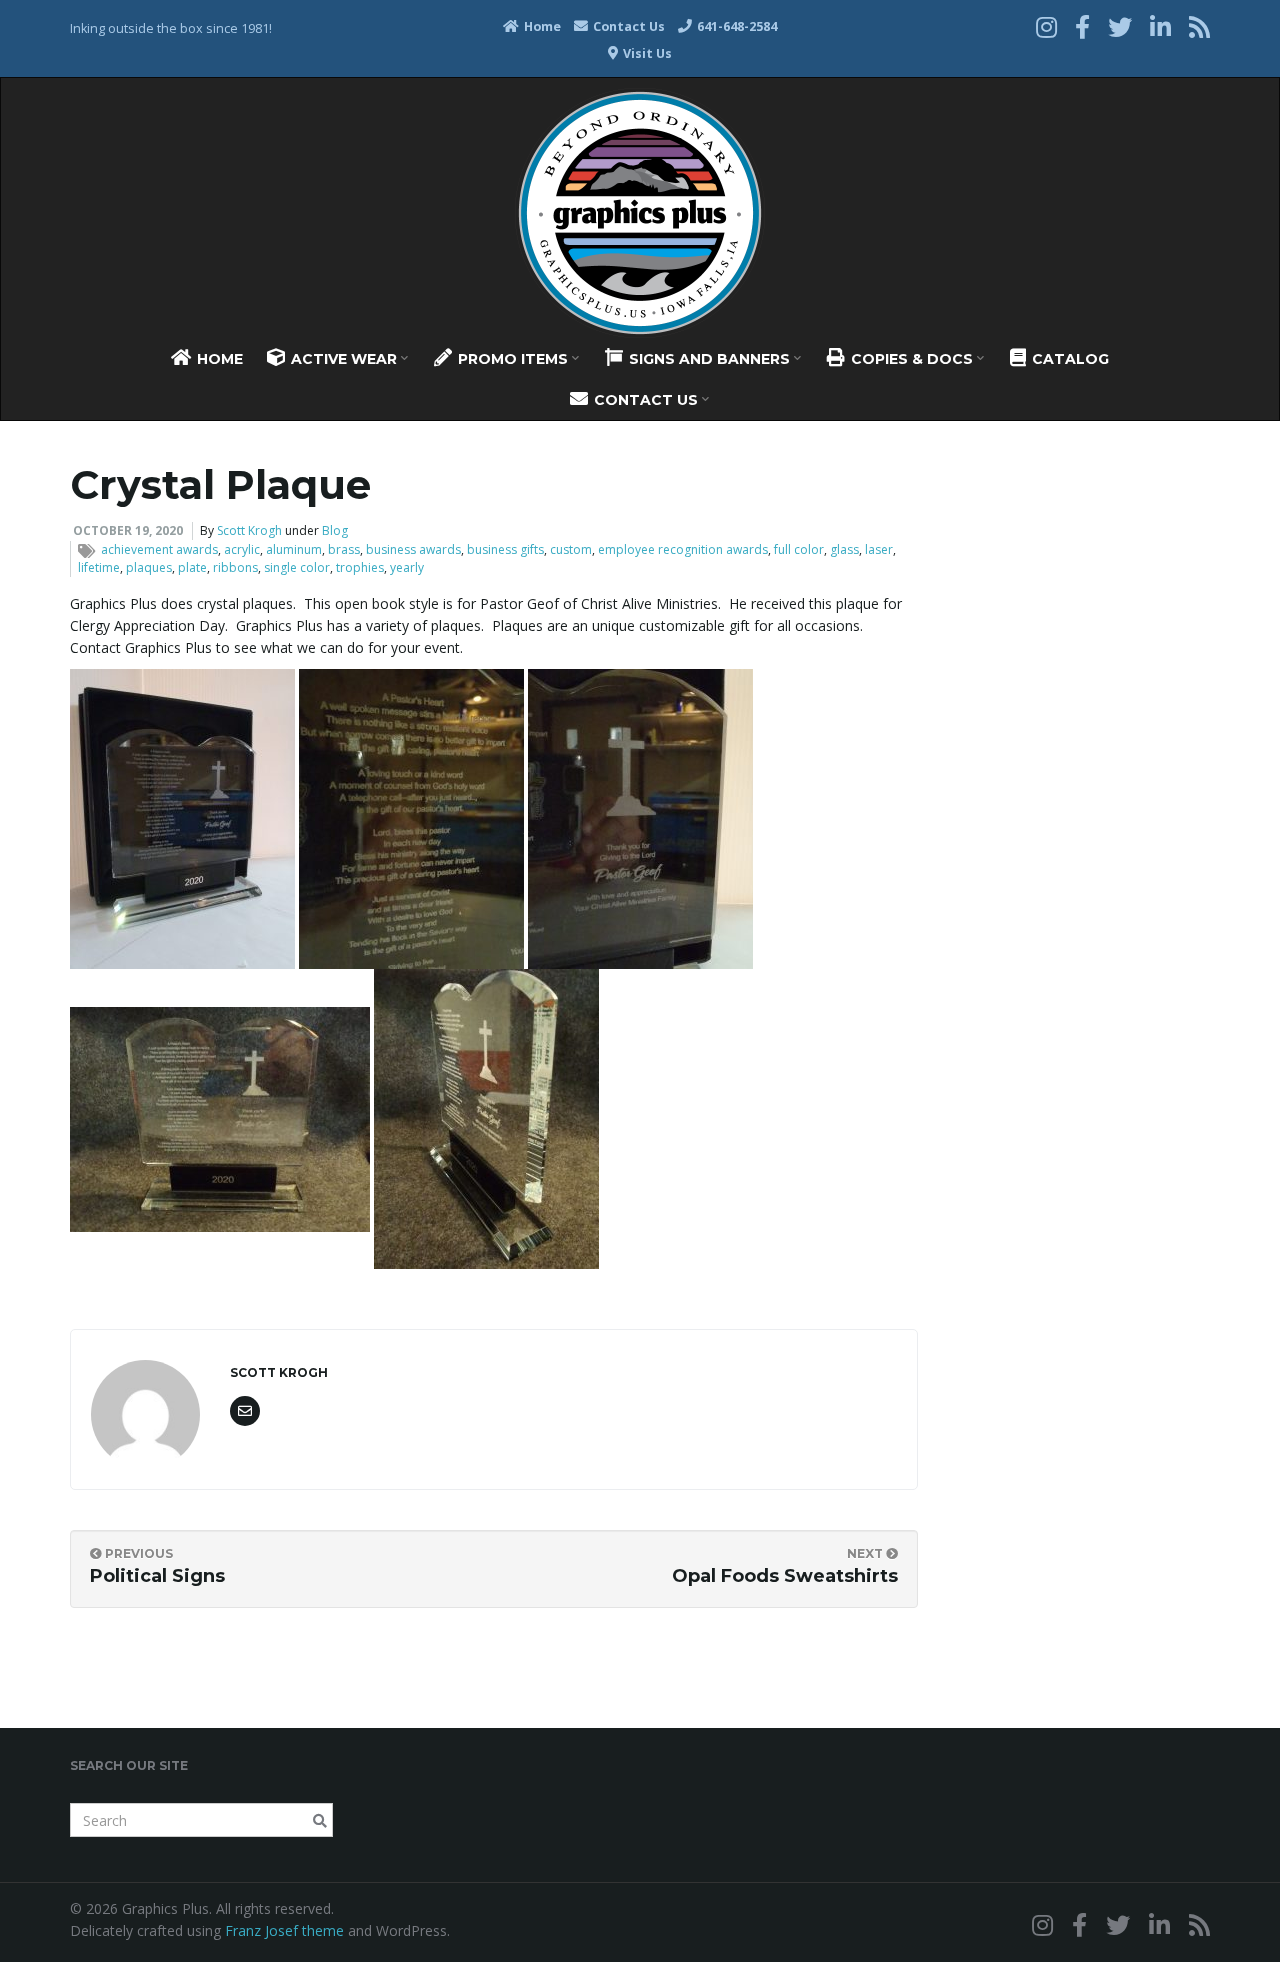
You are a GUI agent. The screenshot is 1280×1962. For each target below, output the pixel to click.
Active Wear (344, 359)
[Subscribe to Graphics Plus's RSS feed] (1199, 26)
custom (571, 549)
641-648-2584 (735, 26)
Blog (335, 530)
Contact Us (627, 26)
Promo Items (513, 359)
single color (297, 567)
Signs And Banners (709, 359)
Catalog (1068, 359)
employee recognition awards (683, 549)
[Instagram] (1046, 26)
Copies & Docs (912, 359)
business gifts (505, 549)
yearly (407, 567)
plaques (149, 567)
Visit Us (646, 53)
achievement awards (159, 549)
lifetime (99, 567)
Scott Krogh (249, 530)
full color (799, 549)
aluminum (294, 549)
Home (541, 26)
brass (344, 549)
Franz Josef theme (284, 1930)
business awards (413, 549)
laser (879, 549)
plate (192, 567)
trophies (360, 567)
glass (844, 549)
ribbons (235, 567)
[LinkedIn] (1160, 26)
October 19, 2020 (128, 530)
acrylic (242, 549)
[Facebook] (1082, 26)
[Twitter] (1120, 26)
